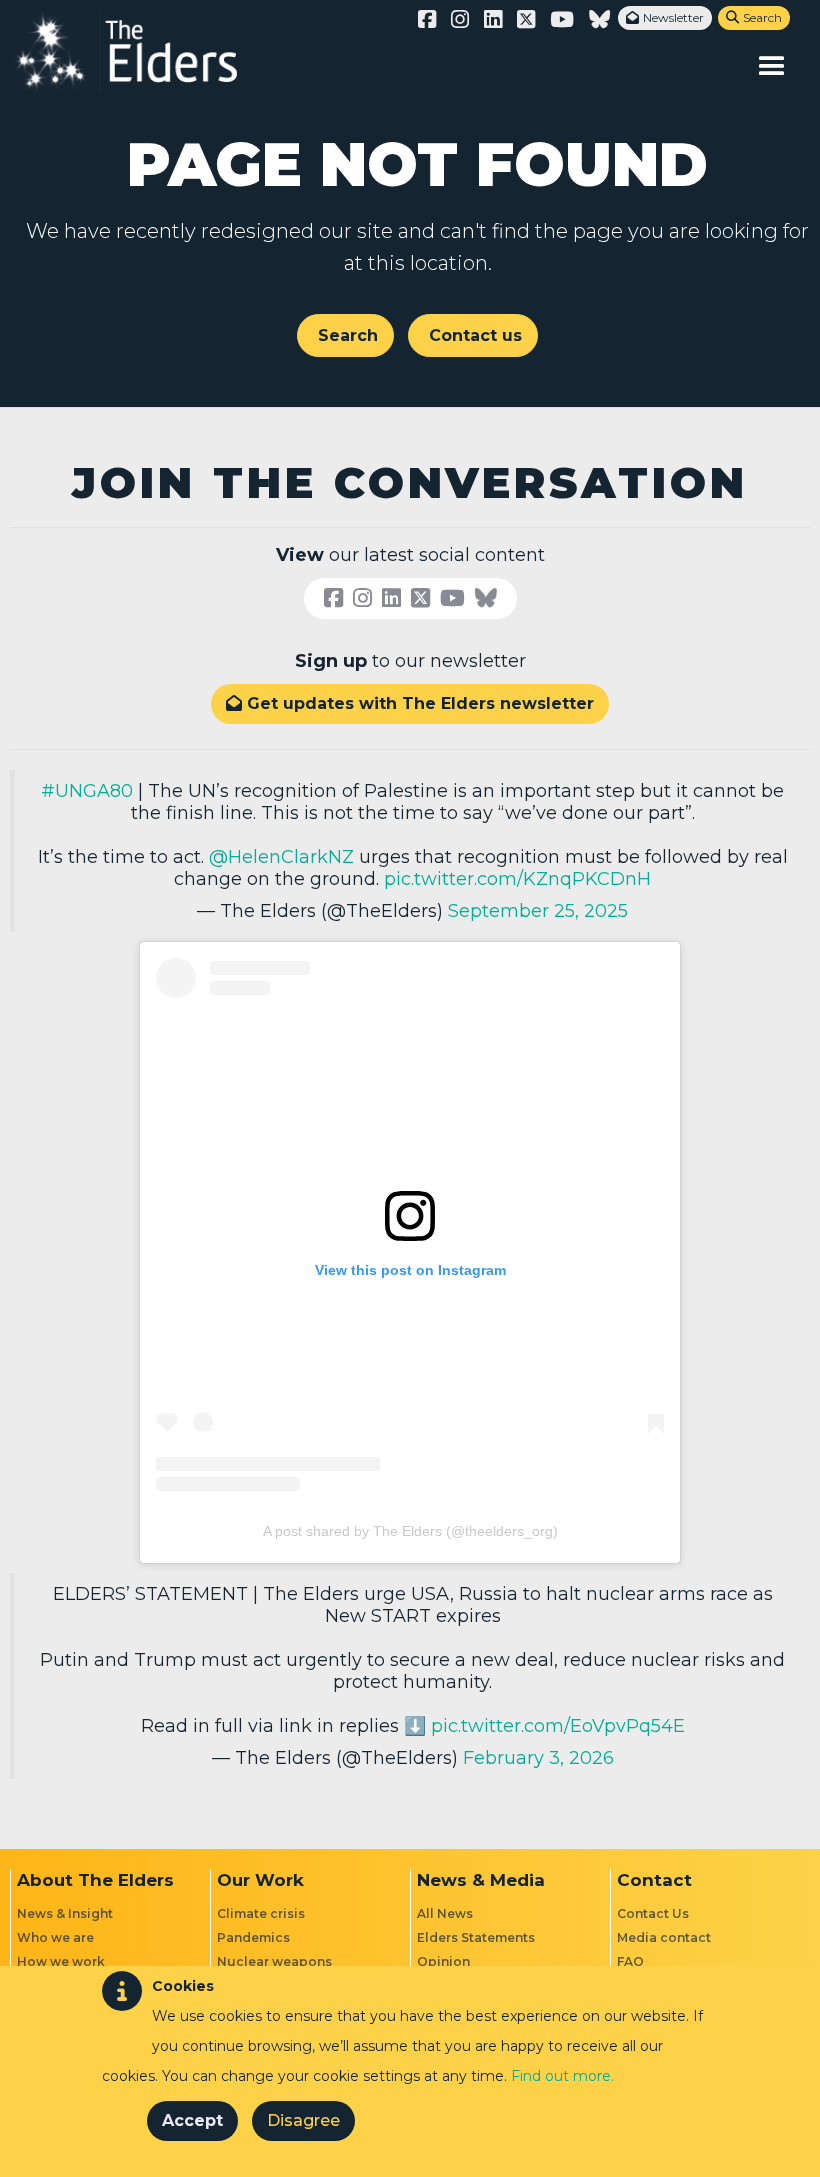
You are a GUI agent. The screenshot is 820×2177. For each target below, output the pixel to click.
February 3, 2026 (538, 1758)
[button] (772, 66)
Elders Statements (476, 1937)
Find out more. (562, 2076)
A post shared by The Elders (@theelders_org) (410, 1531)
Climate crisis (261, 1913)
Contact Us (653, 1913)
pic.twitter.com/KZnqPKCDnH (517, 879)
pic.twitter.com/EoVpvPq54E (558, 1726)
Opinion (443, 1961)
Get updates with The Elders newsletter (410, 703)
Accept (192, 2120)
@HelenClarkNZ (281, 857)
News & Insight (65, 1913)
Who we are (55, 1937)
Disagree (303, 2120)
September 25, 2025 (538, 911)
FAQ (630, 1961)
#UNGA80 (87, 791)
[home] (145, 51)
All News (445, 1913)
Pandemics (253, 1937)
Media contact (664, 1937)
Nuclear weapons (274, 1961)
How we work (61, 1961)
